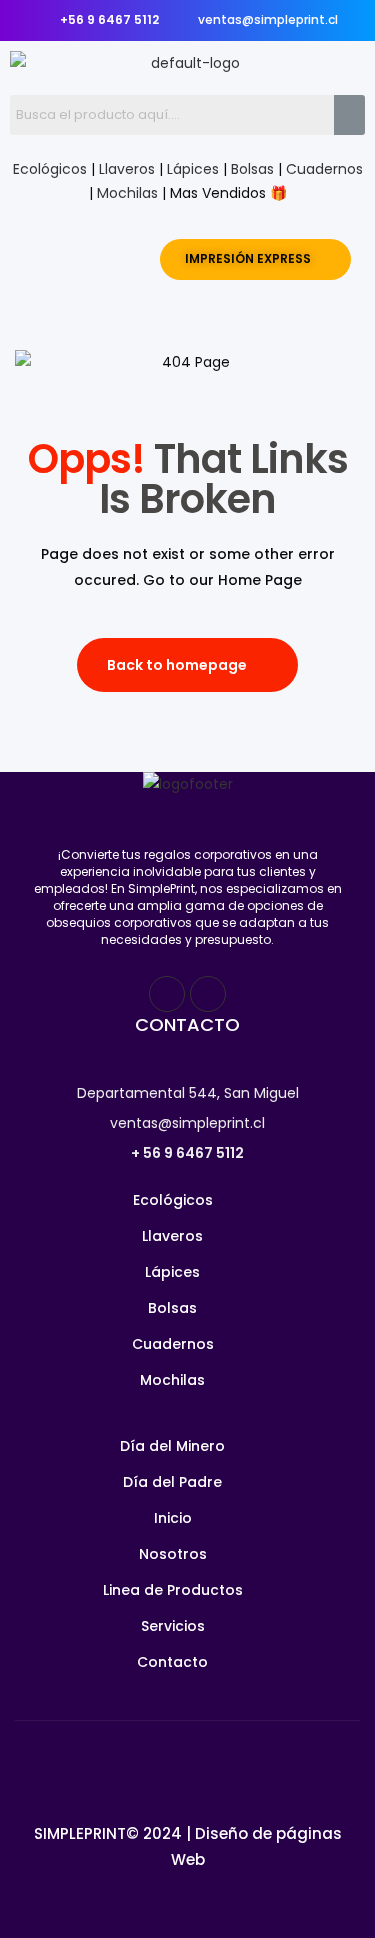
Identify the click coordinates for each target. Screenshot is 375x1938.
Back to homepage (177, 665)
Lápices (193, 169)
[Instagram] (208, 994)
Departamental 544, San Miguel (188, 1093)
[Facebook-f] (167, 994)
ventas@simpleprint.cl (187, 1123)
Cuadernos (324, 169)
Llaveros (127, 169)
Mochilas (127, 193)
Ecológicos (50, 169)
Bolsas (252, 169)
